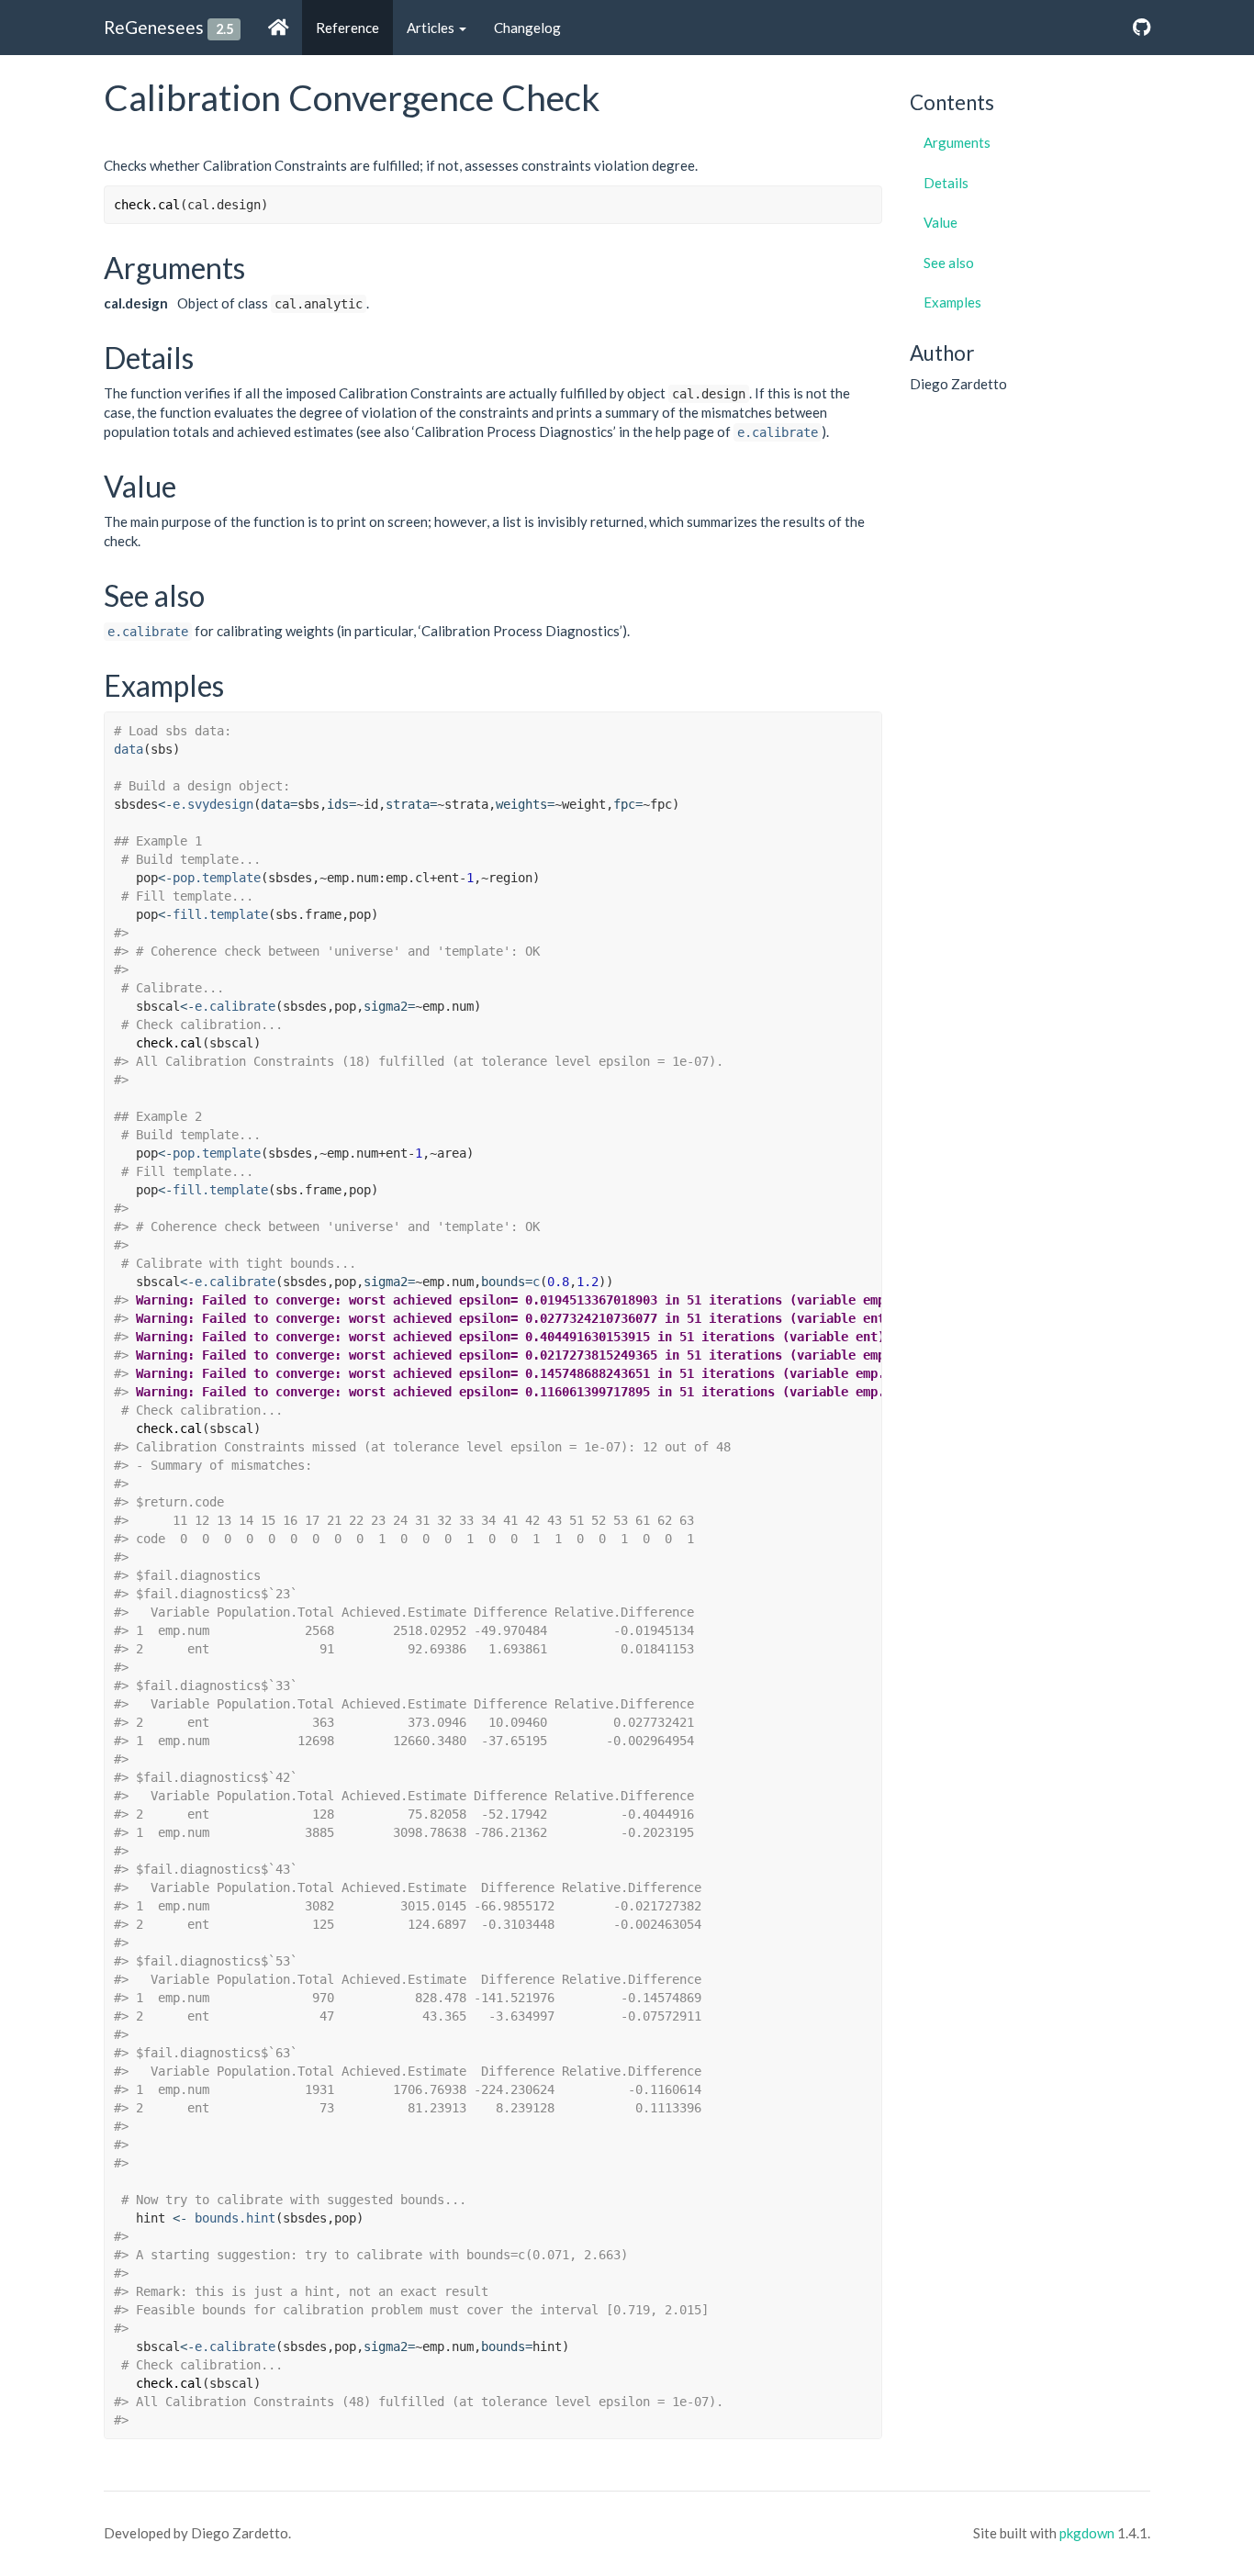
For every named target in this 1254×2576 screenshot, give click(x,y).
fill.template (220, 914)
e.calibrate (778, 432)
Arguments (957, 142)
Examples (952, 302)
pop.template (217, 878)
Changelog (527, 28)
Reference (347, 28)
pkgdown (1087, 2533)
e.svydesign (213, 804)
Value (940, 222)
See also (949, 263)
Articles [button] (432, 28)
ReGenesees (154, 27)
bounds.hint (235, 2218)
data (129, 749)
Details (946, 183)
